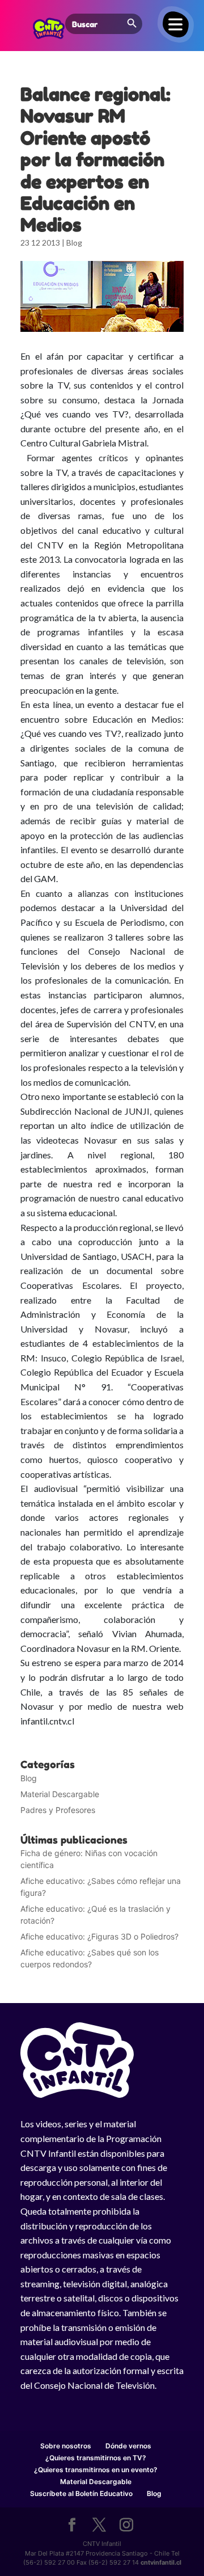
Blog (74, 243)
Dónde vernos (128, 2446)
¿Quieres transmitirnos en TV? (96, 2458)
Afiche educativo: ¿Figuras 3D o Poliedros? (99, 1936)
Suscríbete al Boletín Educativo (81, 2493)
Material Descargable (60, 1794)
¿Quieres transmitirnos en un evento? (96, 2470)
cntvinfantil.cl (161, 2562)
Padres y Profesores (58, 1810)
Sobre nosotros (66, 2446)
